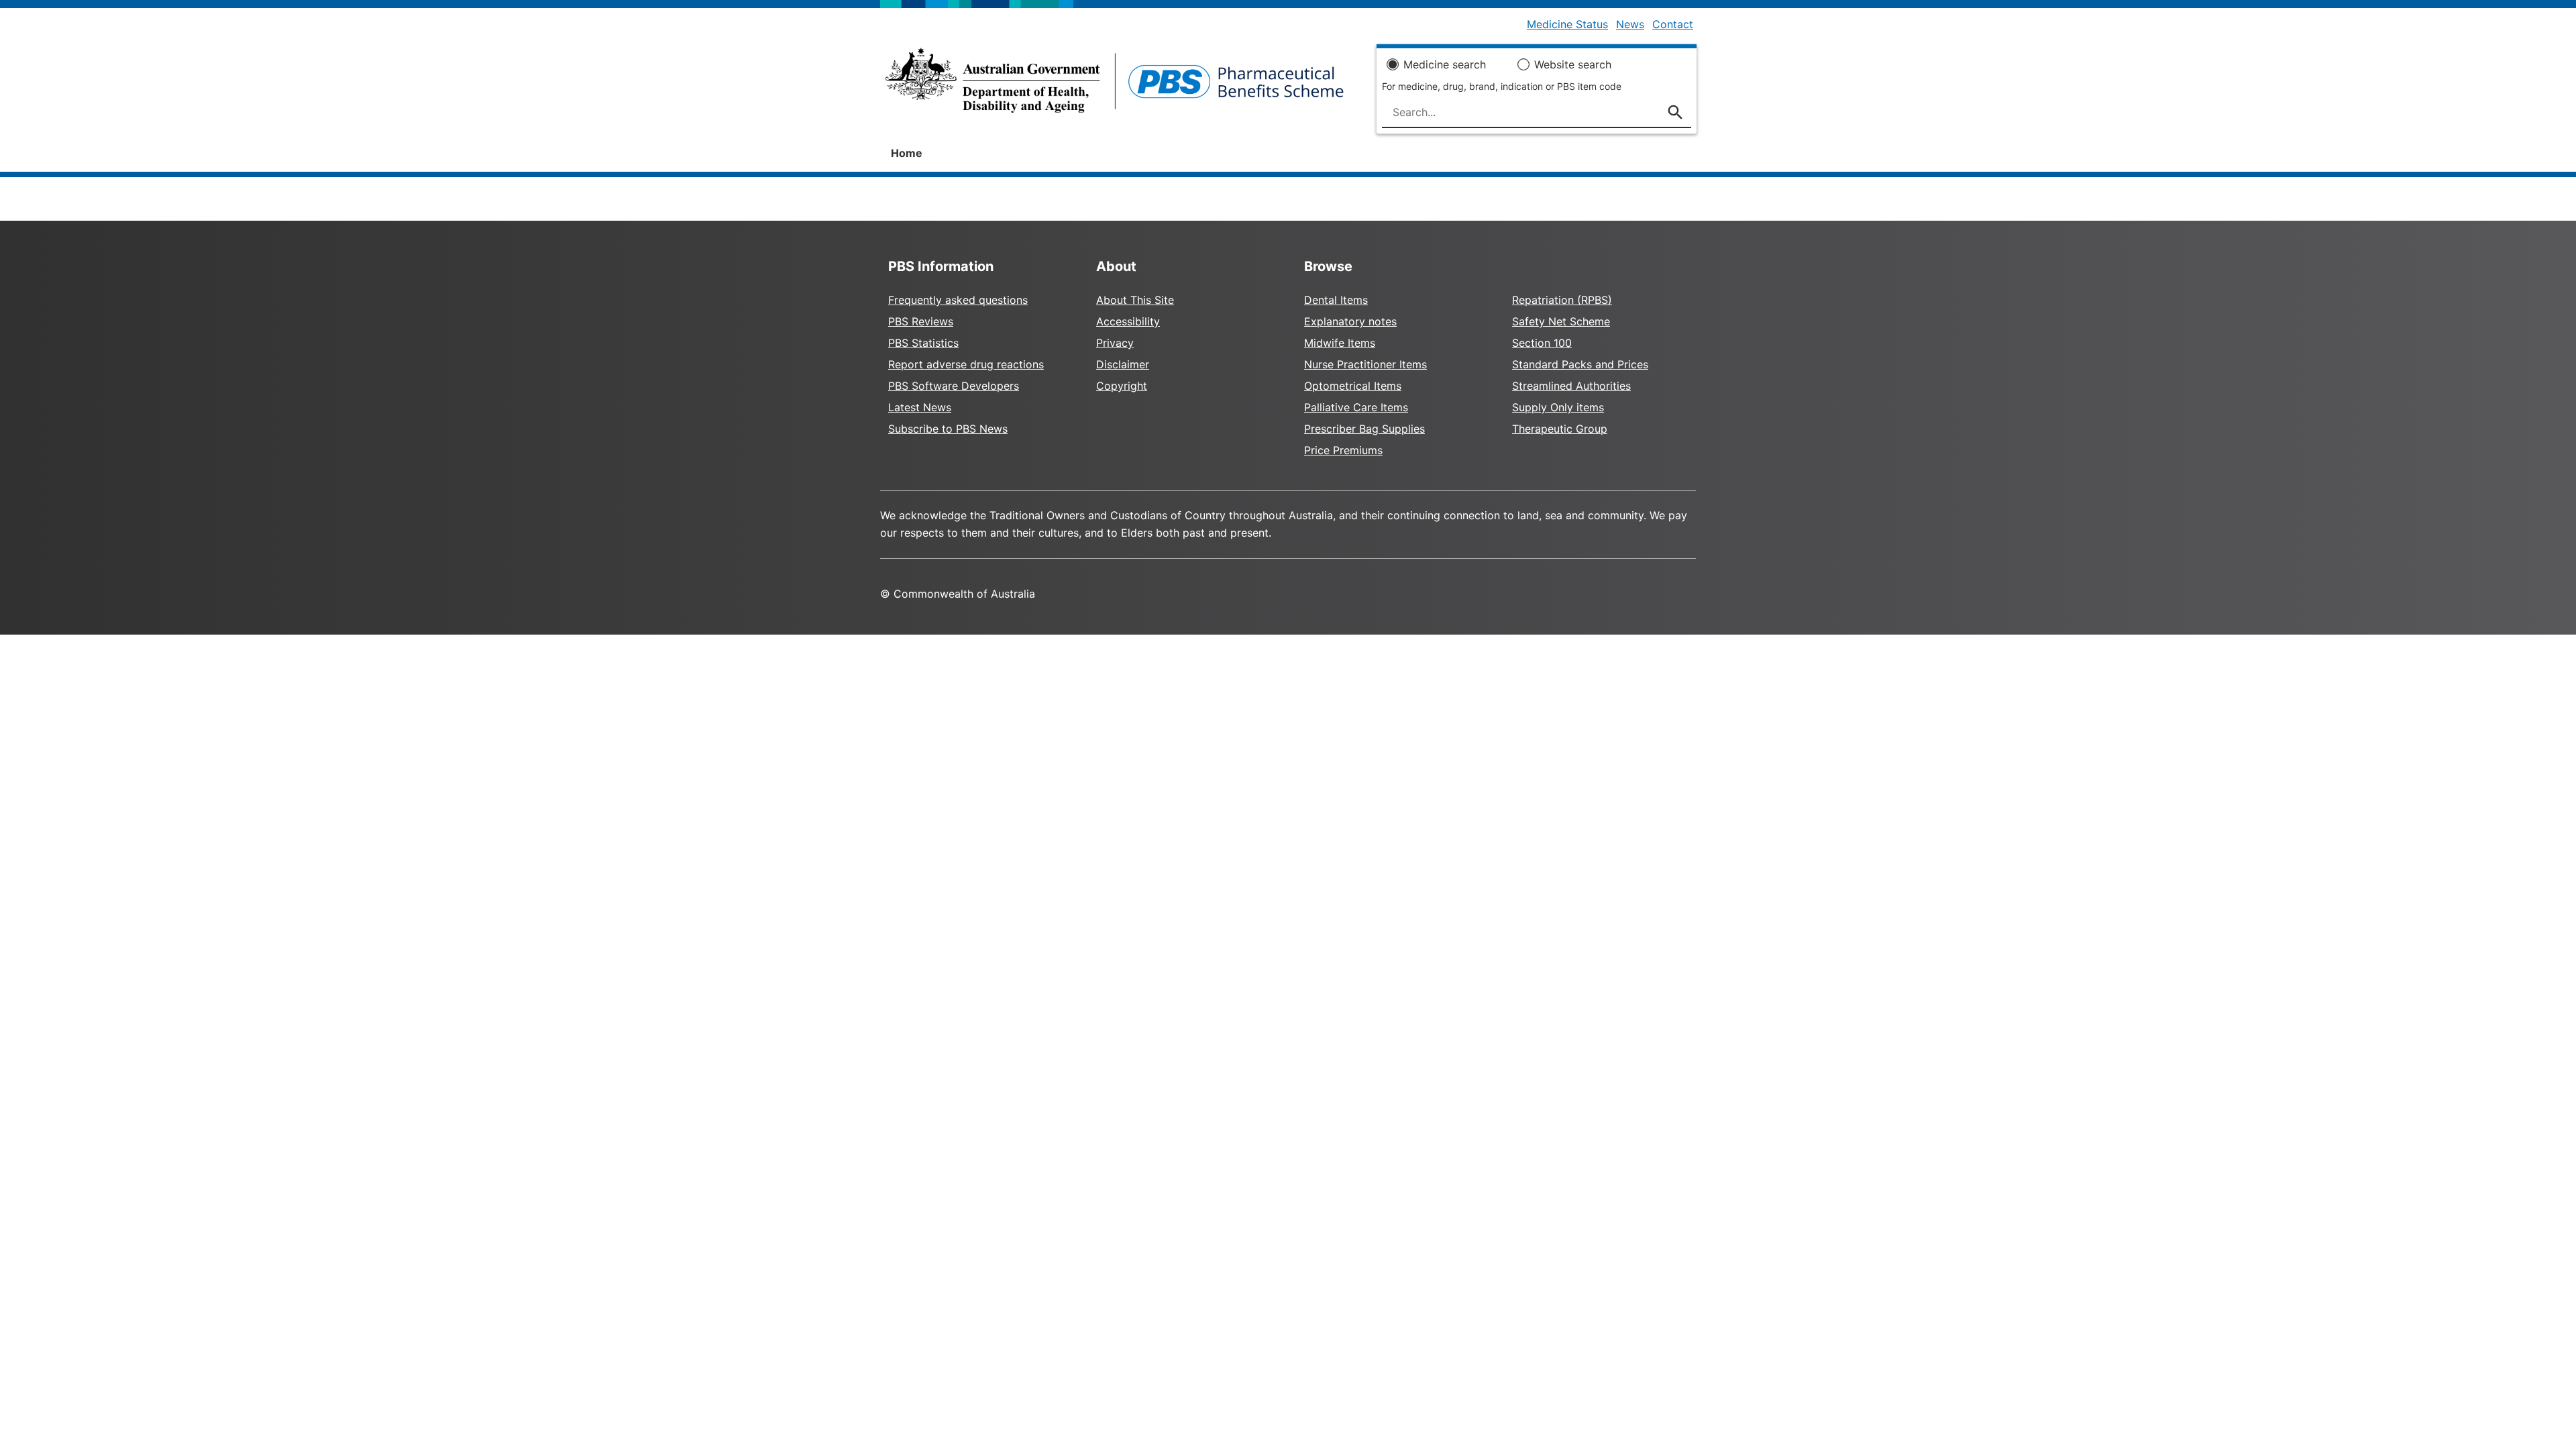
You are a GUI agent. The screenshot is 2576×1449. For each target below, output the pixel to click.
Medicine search (1445, 64)
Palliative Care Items (1356, 407)
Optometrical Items (1353, 386)
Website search (1573, 64)
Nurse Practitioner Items (1365, 364)
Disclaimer (1123, 364)
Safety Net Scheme (1561, 321)
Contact (1673, 24)
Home (907, 153)
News (1630, 24)
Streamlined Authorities (1571, 386)
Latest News (920, 407)
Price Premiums (1343, 450)
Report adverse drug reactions (966, 364)
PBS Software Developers (954, 386)
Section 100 (1542, 343)
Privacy (1115, 343)
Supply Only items (1558, 407)
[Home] (1115, 85)
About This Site (1135, 300)
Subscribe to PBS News (948, 429)
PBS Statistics (923, 343)
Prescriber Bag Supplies (1364, 429)
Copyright (1122, 386)
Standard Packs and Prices (1580, 364)
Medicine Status (1567, 24)
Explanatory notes (1350, 321)
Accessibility (1128, 321)
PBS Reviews (921, 321)
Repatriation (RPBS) (1562, 300)
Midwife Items (1340, 343)
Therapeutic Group (1560, 429)
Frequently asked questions (958, 300)
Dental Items (1336, 300)
